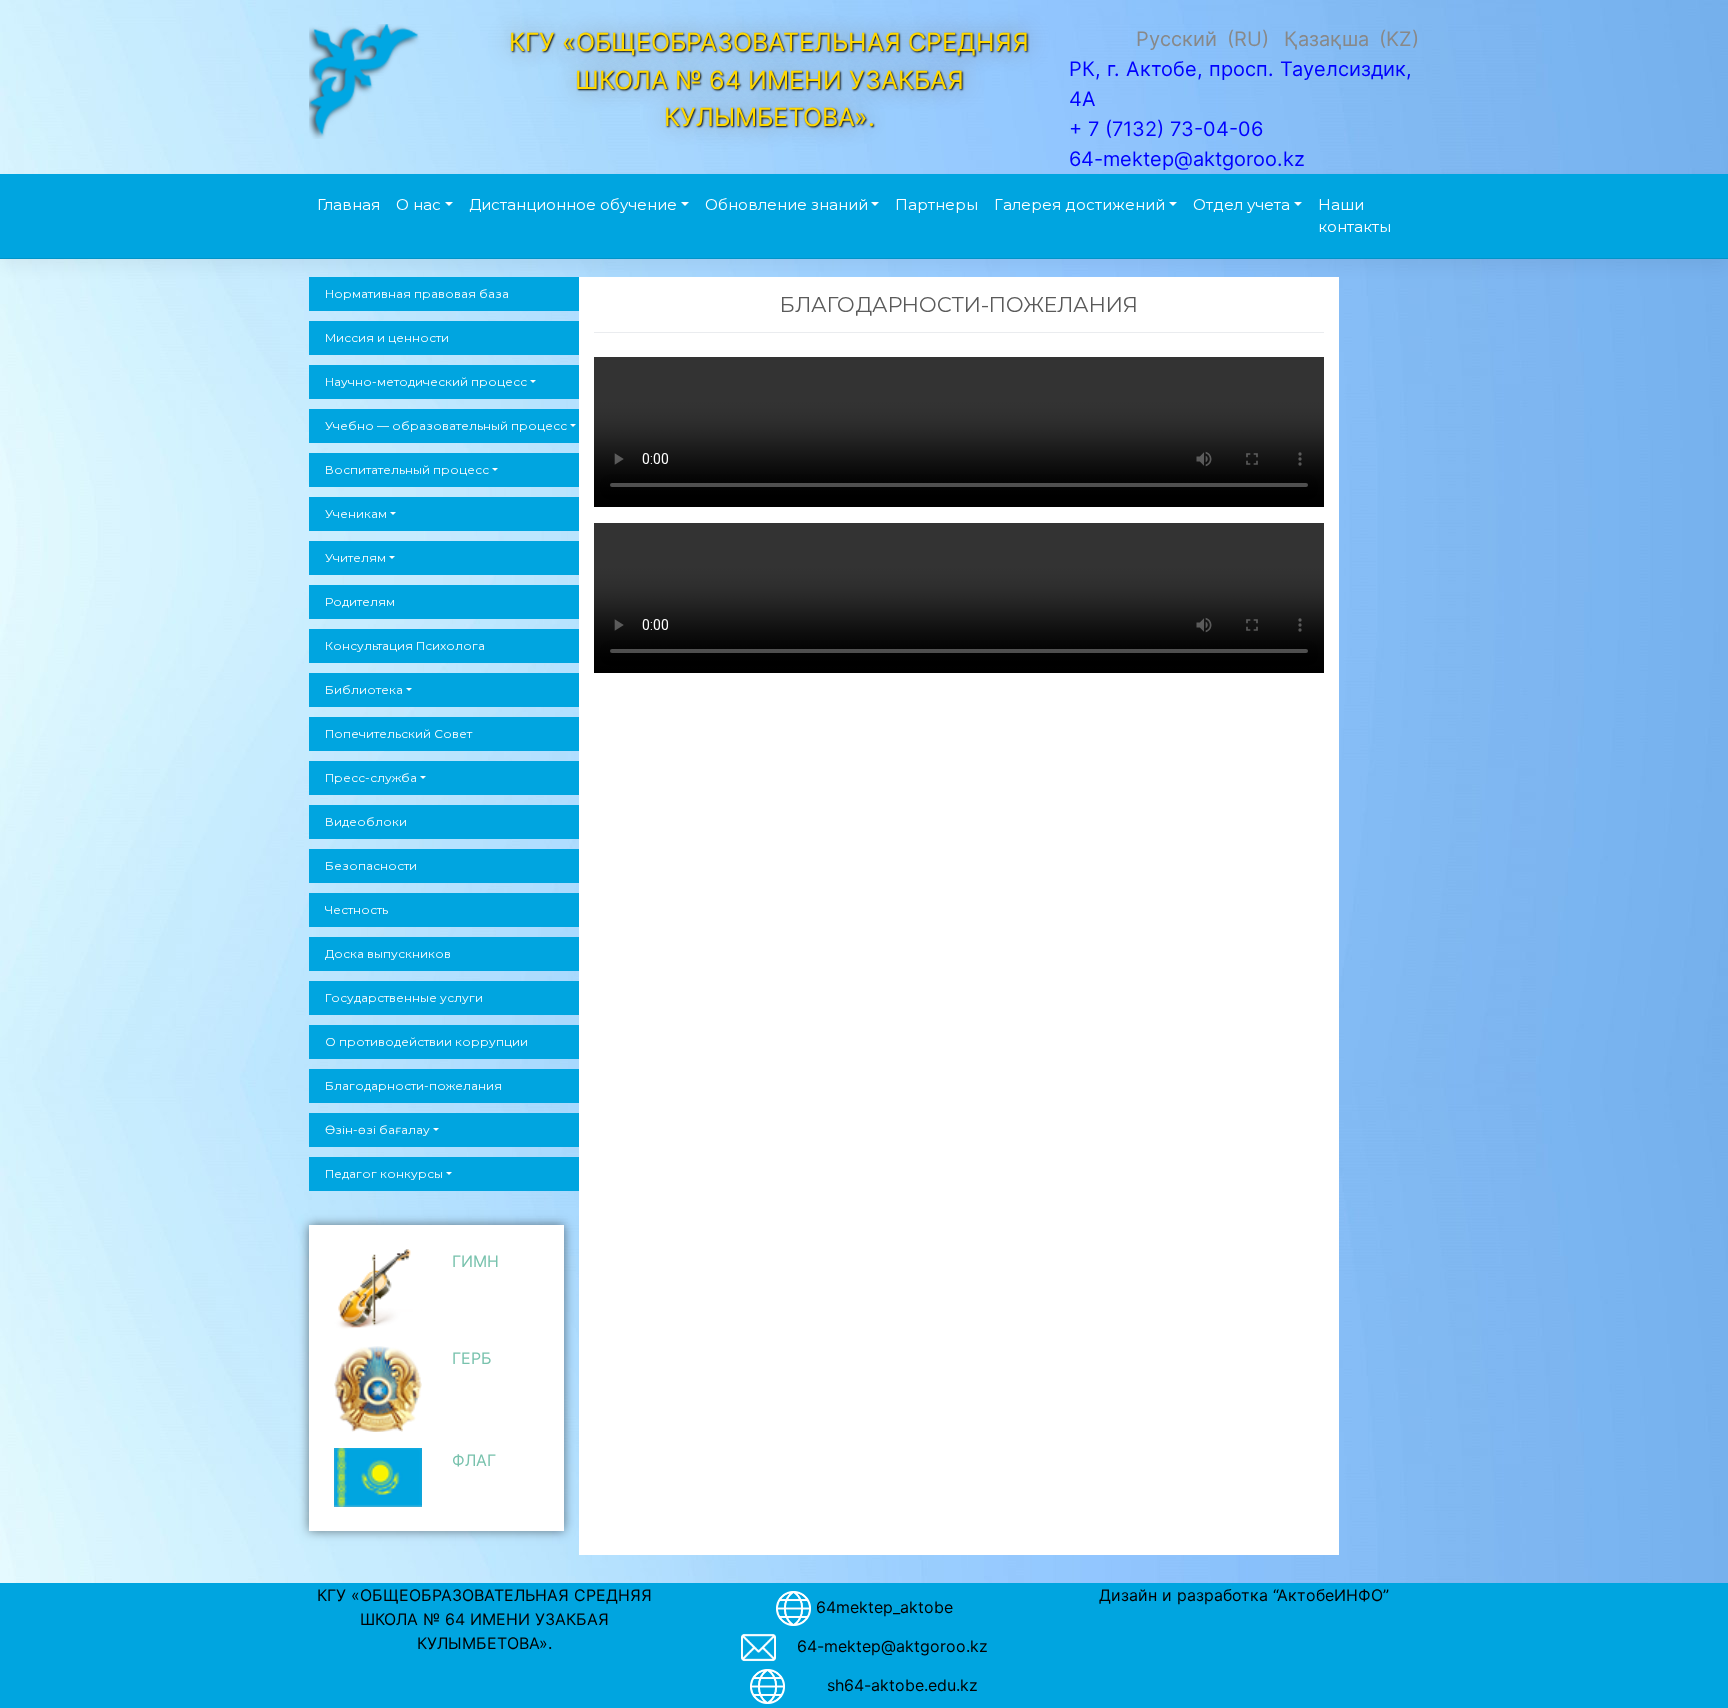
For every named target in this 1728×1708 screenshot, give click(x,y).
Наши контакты (1354, 216)
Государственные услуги (404, 997)
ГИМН (475, 1261)
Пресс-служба (371, 777)
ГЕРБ (472, 1358)
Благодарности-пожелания (413, 1085)
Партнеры (936, 204)
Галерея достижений (1079, 204)
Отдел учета (1241, 204)
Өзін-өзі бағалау (377, 1129)
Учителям (355, 557)
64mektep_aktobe (884, 1607)
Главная (348, 204)
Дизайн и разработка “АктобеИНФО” (1244, 1595)
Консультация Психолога (405, 645)
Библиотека (364, 689)
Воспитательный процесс (407, 469)
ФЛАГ (474, 1460)
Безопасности (371, 865)
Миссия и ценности (387, 337)
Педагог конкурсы (384, 1173)
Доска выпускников (388, 953)
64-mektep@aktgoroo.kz (892, 1646)
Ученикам (356, 513)
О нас (418, 204)
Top (1680, 1660)
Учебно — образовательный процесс (446, 425)
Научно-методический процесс (426, 381)
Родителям (360, 601)
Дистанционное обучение (573, 204)
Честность (356, 909)
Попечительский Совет (398, 733)
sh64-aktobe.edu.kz (892, 1685)
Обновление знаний (786, 204)
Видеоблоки (366, 821)
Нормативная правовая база (417, 293)
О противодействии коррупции (426, 1041)
